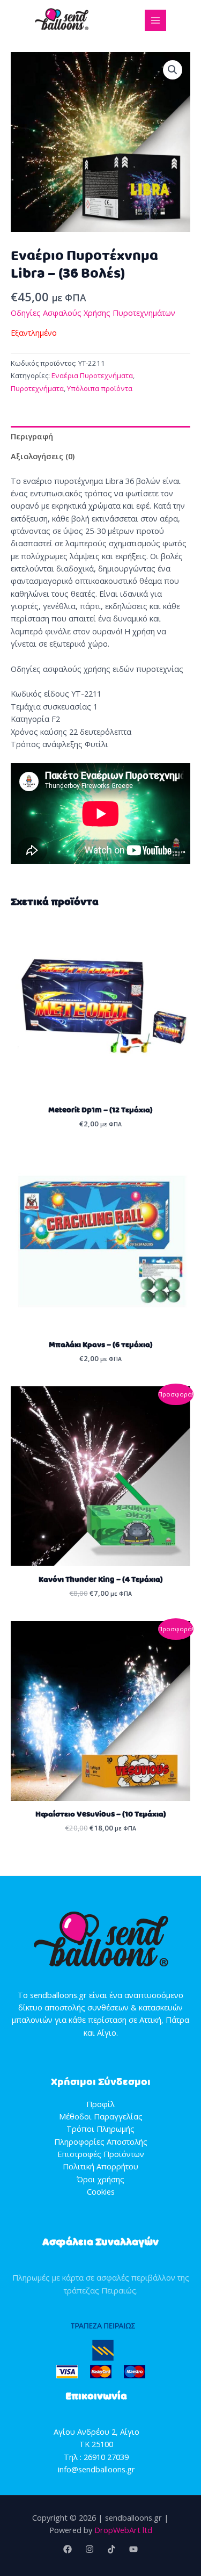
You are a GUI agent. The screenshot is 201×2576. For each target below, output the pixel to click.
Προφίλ (100, 2104)
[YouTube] (133, 2549)
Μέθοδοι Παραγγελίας (101, 2116)
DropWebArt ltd (123, 2530)
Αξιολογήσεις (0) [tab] (43, 456)
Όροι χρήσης (100, 2179)
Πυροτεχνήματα (37, 388)
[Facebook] (68, 2549)
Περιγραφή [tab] (32, 436)
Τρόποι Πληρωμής (100, 2129)
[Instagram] (90, 2549)
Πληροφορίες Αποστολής (101, 2141)
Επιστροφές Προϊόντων (101, 2154)
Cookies (101, 2191)
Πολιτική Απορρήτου (100, 2166)
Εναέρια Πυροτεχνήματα (92, 375)
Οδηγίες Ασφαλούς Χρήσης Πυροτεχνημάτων (93, 313)
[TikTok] (111, 2549)
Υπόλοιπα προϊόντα (100, 388)
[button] (173, 70)
